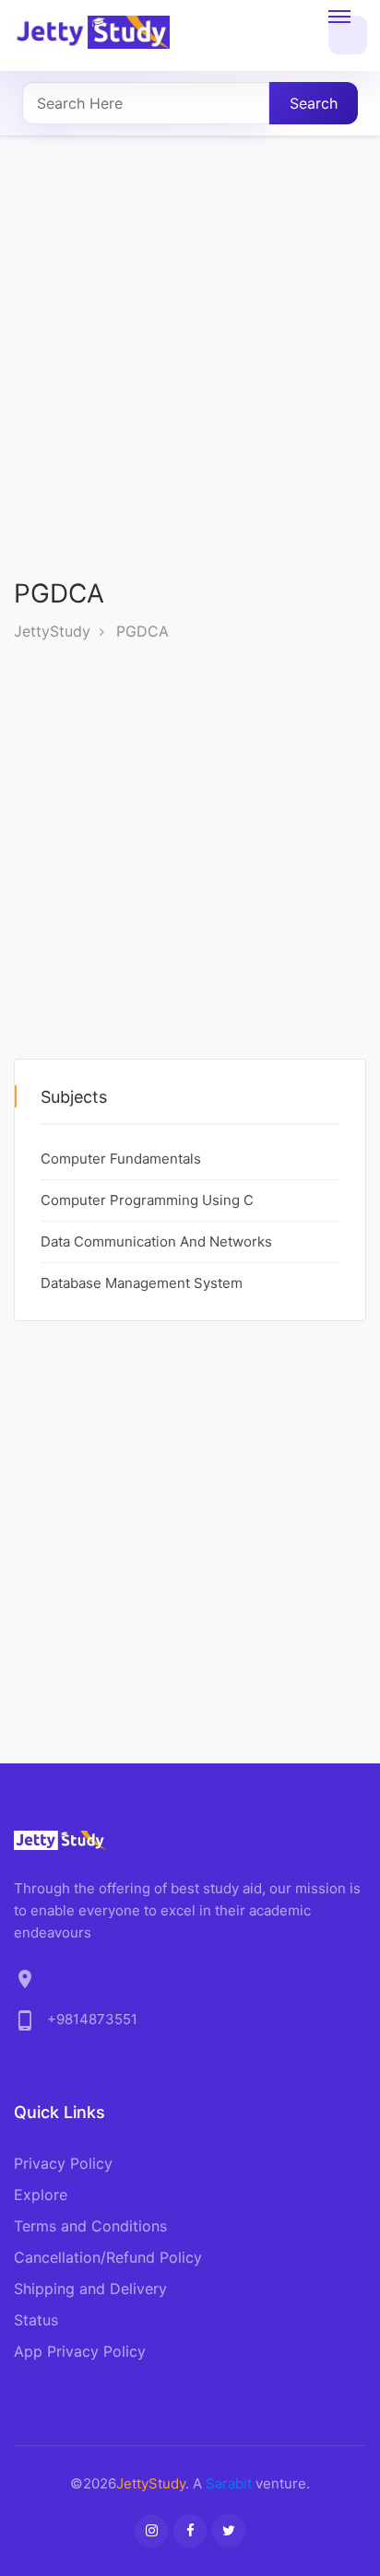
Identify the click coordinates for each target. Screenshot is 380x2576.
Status (36, 2320)
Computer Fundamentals (121, 1159)
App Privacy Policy (80, 2351)
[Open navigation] (348, 35)
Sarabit (229, 2483)
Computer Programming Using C (147, 1200)
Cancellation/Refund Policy (108, 2257)
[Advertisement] (190, 372)
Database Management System (142, 1283)
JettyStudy (52, 631)
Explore (41, 2195)
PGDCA (142, 631)
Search (314, 103)
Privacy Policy (63, 2163)
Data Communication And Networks (156, 1241)
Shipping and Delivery (90, 2289)
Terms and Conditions (90, 2226)
